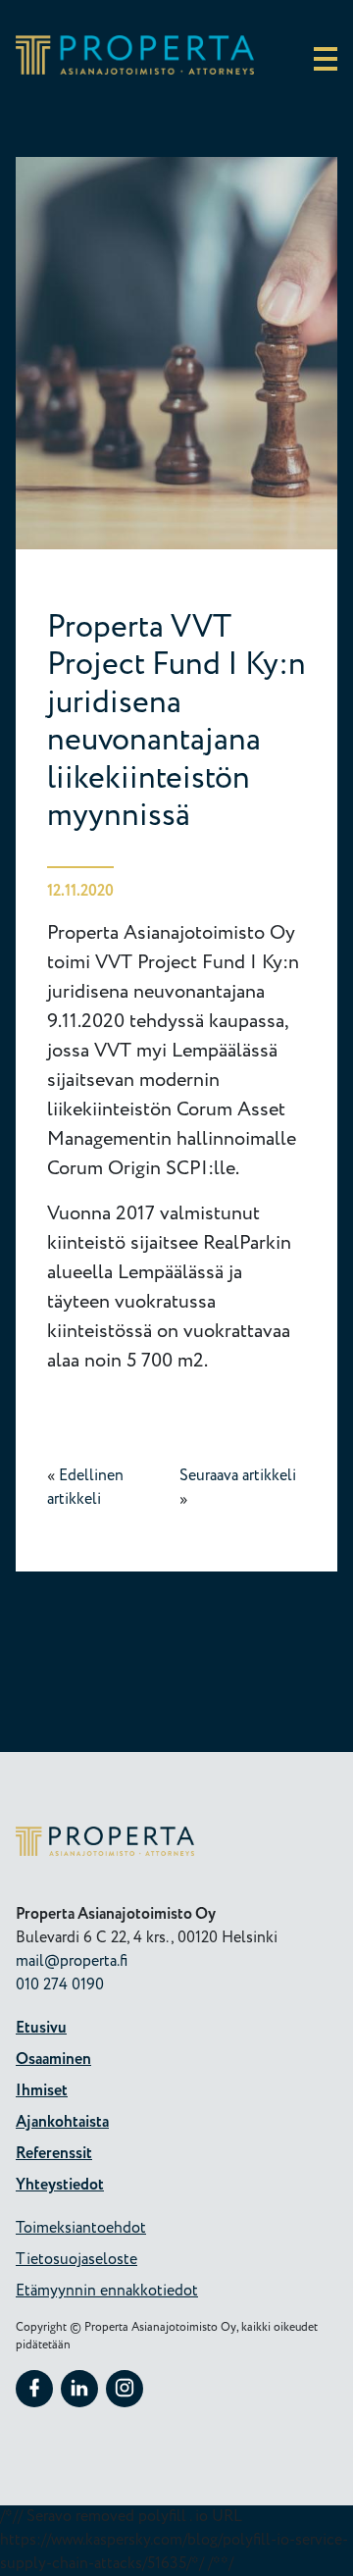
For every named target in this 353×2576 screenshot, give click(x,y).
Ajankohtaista (62, 2122)
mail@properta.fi (72, 1961)
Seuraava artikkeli (238, 1476)
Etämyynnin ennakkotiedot (107, 2291)
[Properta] (135, 70)
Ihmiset (42, 2091)
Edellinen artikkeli (85, 1488)
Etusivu (41, 2028)
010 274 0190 (60, 1985)
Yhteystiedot (60, 2185)
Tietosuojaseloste (76, 2260)
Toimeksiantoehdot (81, 2228)
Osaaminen (53, 2060)
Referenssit (54, 2154)
